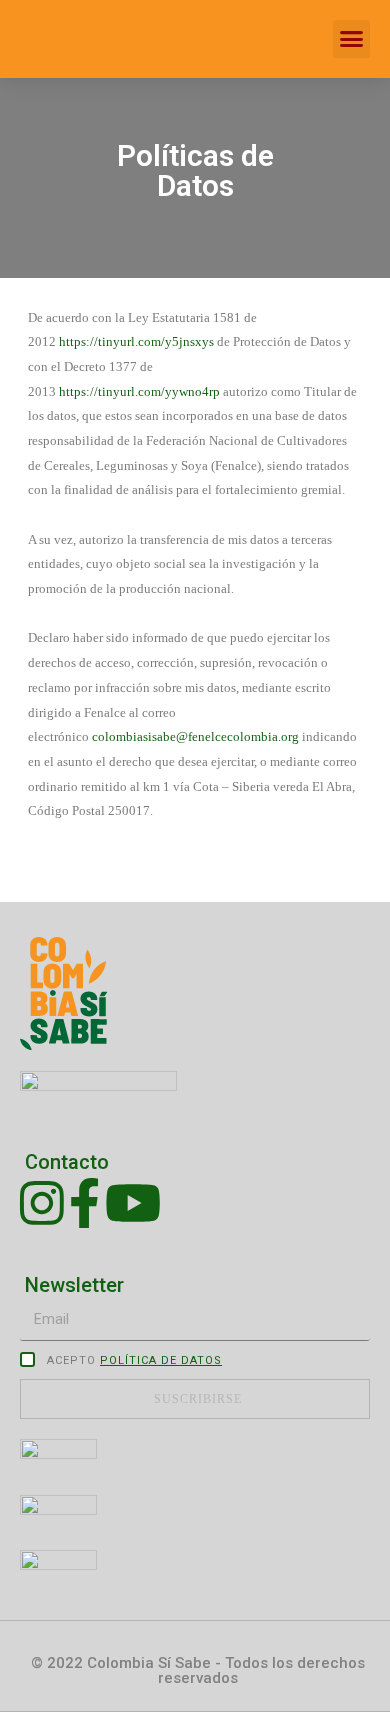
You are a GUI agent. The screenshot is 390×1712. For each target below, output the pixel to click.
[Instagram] (42, 1203)
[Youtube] (133, 1203)
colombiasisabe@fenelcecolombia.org (195, 736)
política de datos (161, 1360)
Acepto (134, 1360)
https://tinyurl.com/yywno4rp (139, 391)
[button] (352, 39)
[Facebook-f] (84, 1203)
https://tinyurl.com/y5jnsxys (136, 341)
